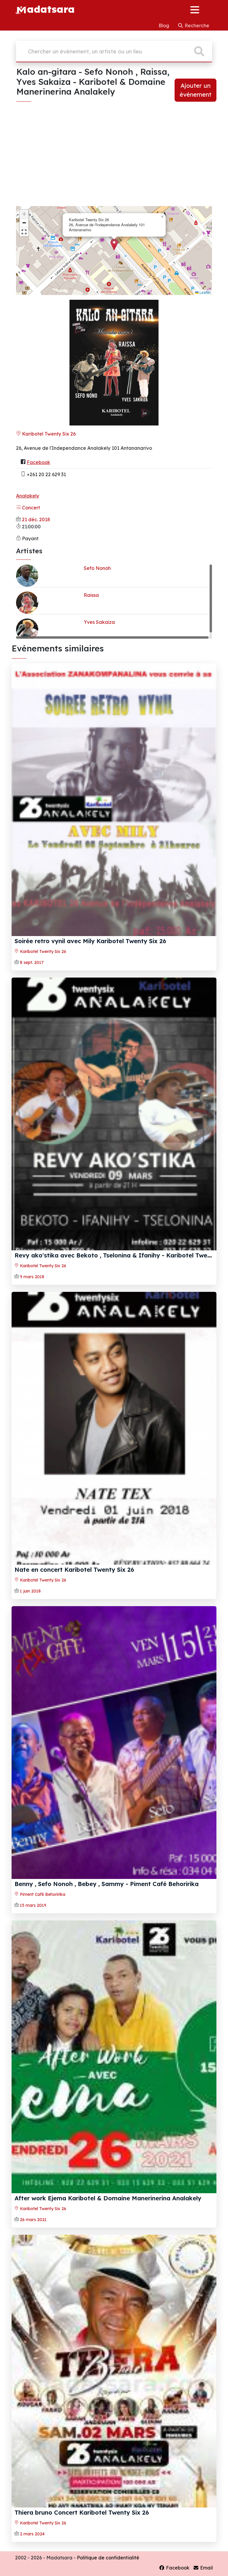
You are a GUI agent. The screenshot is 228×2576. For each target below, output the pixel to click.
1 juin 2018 (30, 1591)
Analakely (28, 496)
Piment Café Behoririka (42, 1894)
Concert (30, 508)
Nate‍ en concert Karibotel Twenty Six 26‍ (74, 1570)
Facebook (38, 462)
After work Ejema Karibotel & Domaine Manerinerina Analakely (108, 2198)
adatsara (51, 9)
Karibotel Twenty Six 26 (48, 434)
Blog (164, 25)
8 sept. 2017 (32, 962)
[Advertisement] (114, 160)
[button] (114, 244)
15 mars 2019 (33, 1905)
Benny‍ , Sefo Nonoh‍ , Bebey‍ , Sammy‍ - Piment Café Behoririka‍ (107, 1884)
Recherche (196, 25)
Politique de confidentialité (108, 2558)
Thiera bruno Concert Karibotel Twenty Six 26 (82, 2512)
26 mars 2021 (33, 2220)
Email (206, 2568)
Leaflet (205, 292)
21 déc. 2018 (36, 519)
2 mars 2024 (32, 2534)
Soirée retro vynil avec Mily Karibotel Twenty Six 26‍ (90, 941)
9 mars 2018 (32, 1277)
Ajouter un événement (195, 90)
